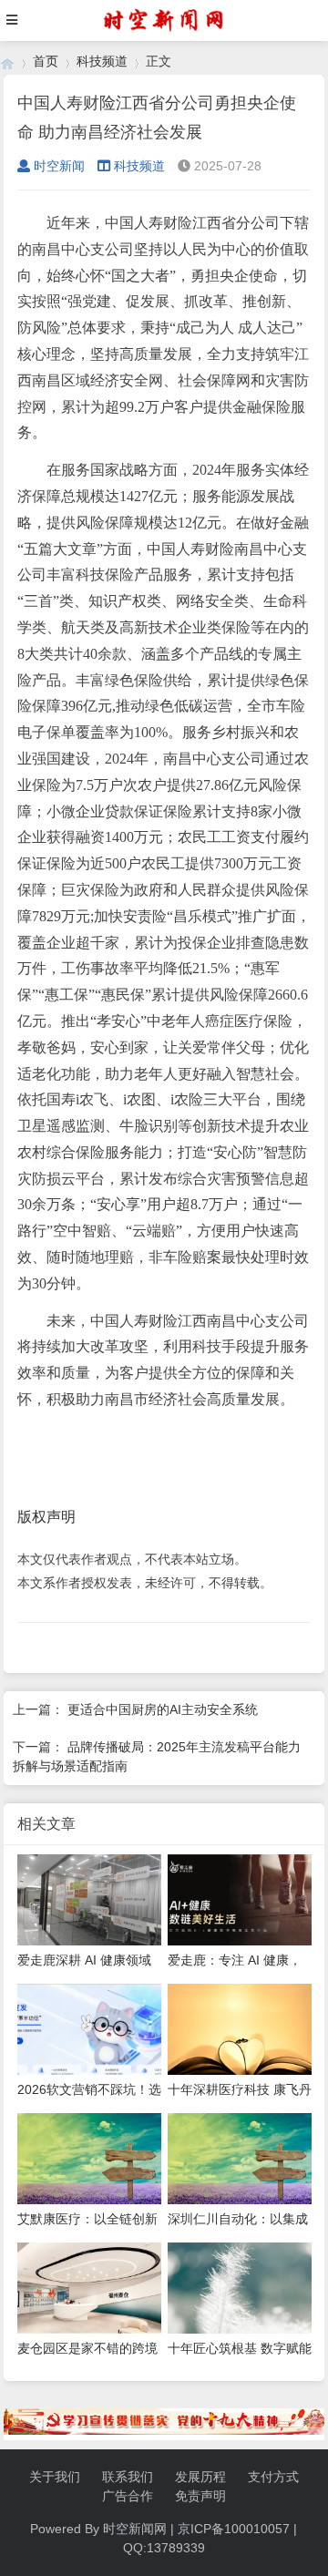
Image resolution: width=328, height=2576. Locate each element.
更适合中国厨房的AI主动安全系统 (163, 1709)
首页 (46, 61)
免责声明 (200, 2496)
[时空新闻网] (7, 62)
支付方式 (273, 2477)
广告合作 (128, 2496)
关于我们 (55, 2477)
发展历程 (200, 2477)
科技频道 (102, 61)
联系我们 (128, 2477)
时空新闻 (59, 166)
